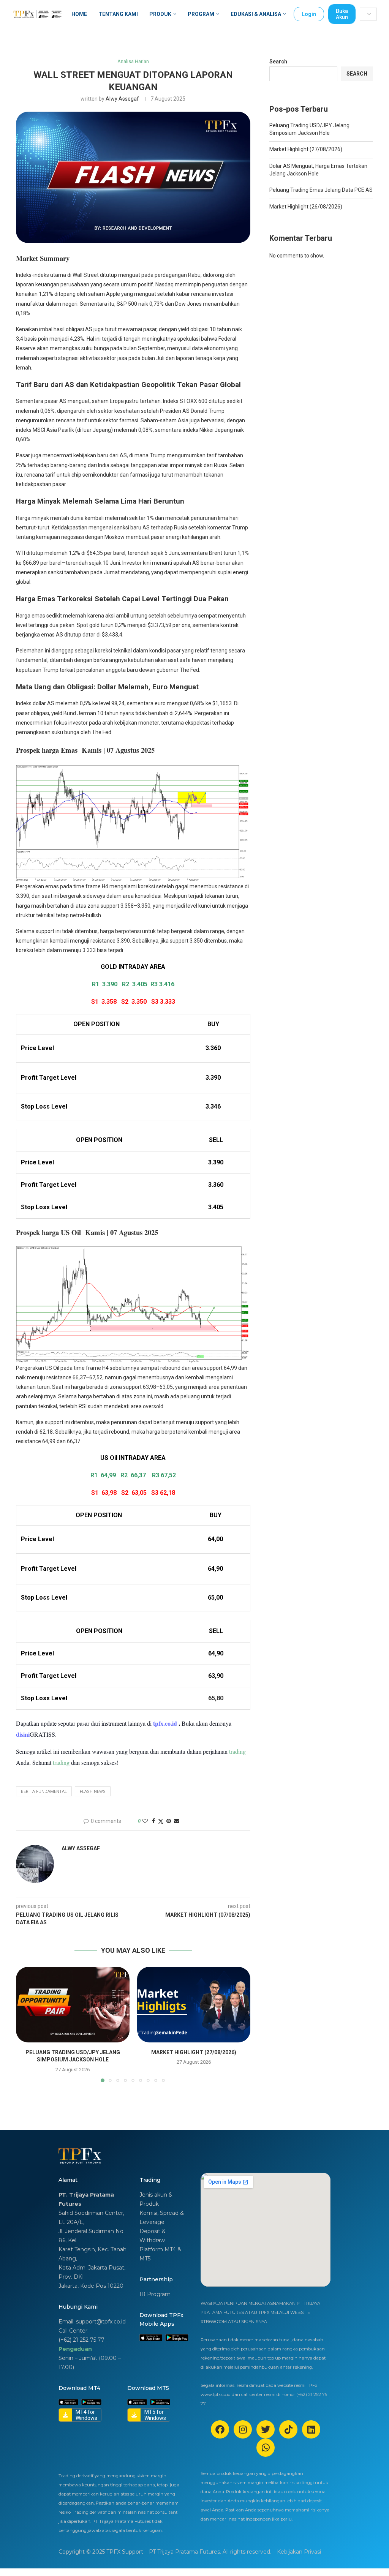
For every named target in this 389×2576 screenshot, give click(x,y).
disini (23, 1734)
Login (309, 14)
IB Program (155, 2294)
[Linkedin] (311, 2429)
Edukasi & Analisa (256, 14)
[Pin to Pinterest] (169, 1821)
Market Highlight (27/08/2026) (194, 2052)
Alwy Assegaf (122, 99)
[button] (26, 2024)
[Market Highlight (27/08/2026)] (194, 2005)
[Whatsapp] (266, 2448)
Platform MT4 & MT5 (160, 2254)
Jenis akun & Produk (156, 2199)
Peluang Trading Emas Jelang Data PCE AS (321, 190)
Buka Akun (342, 14)
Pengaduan (75, 2349)
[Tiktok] (288, 2429)
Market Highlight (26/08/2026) (306, 207)
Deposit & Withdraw (153, 2236)
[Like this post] (145, 1821)
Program (201, 14)
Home (79, 14)
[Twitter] (266, 2429)
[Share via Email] (177, 1821)
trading (237, 1751)
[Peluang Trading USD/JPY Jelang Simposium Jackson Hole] (73, 2005)
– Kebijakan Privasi (297, 2552)
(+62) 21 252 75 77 (81, 2340)
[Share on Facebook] (153, 1821)
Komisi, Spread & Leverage (162, 2217)
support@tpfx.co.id (101, 2322)
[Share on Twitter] (161, 1821)
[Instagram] (243, 2429)
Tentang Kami (118, 14)
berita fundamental (44, 1792)
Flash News (93, 1792)
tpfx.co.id (166, 1723)
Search (278, 62)
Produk (160, 14)
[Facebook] (220, 2429)
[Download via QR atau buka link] (151, 2338)
